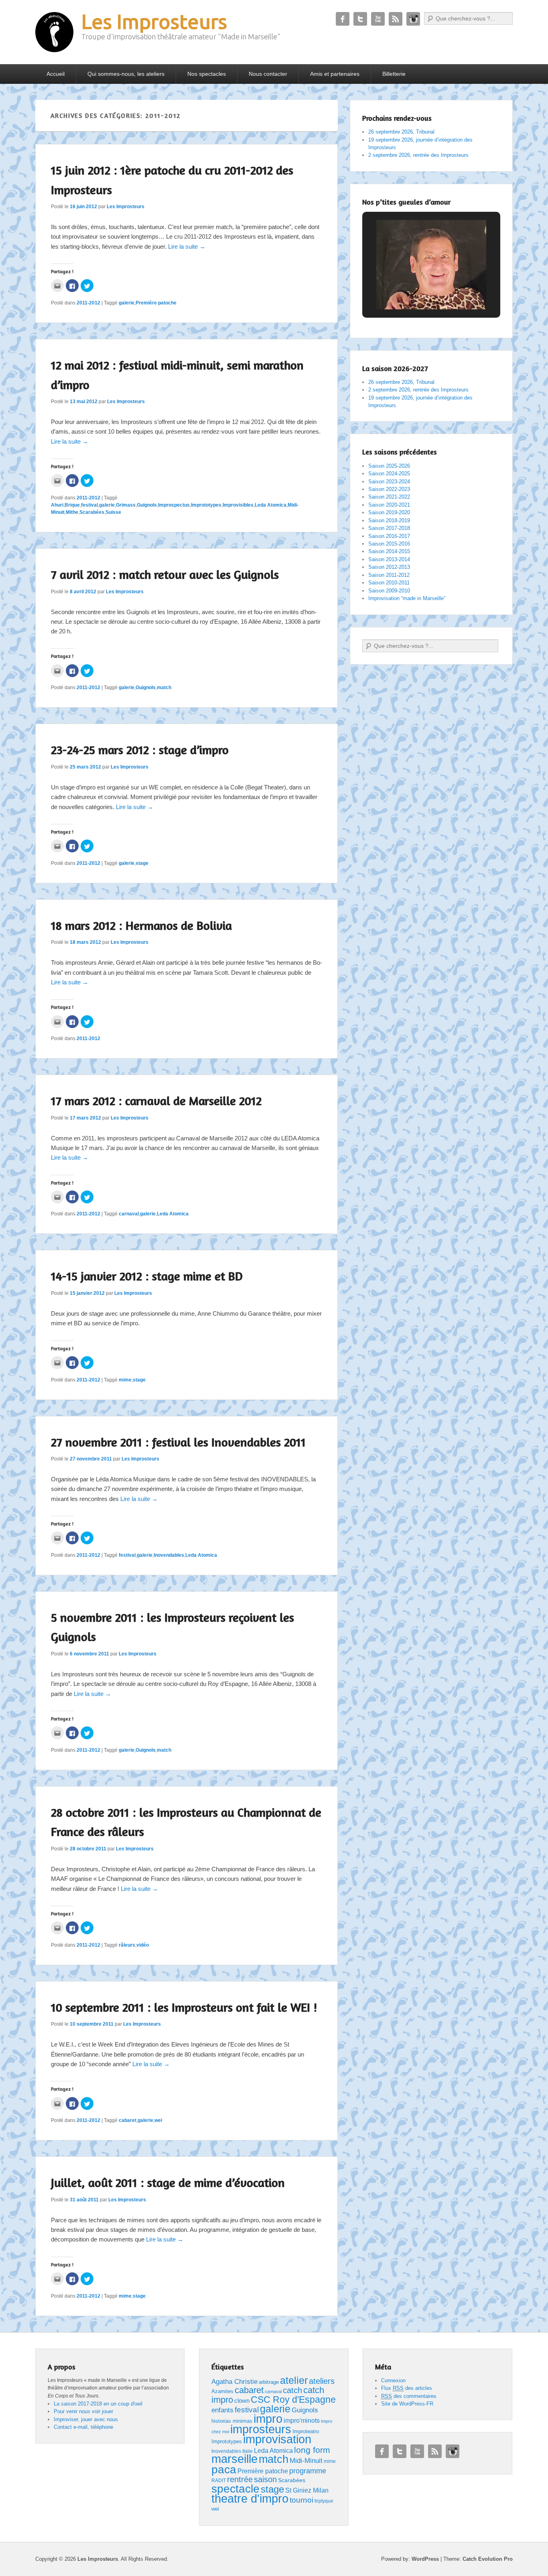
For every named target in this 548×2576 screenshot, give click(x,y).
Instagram (413, 19)
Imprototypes (206, 505)
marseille (234, 2459)
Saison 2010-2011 (389, 583)
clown (242, 2401)
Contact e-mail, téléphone (83, 2427)
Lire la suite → (187, 246)
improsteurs (261, 2429)
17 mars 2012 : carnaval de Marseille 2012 (156, 1101)
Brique (72, 505)
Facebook (343, 19)
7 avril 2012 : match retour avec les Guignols (165, 574)
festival (89, 505)
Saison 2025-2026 (389, 466)
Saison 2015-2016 (389, 544)
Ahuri (57, 505)
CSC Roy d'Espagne (293, 2400)
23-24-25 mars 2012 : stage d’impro (140, 750)
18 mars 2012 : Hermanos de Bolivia (141, 925)
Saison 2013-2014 (389, 559)
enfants (222, 2410)
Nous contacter (268, 74)
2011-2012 (88, 303)
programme (308, 2471)
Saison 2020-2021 (389, 505)
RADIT (219, 2481)
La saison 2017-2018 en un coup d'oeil (98, 2404)
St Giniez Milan (307, 2490)
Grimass (126, 505)
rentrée (240, 2479)
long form (312, 2450)
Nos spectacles (207, 74)
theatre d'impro (250, 2499)
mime (125, 1380)
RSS (396, 19)
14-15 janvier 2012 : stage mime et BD (147, 1276)
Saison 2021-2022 (389, 497)
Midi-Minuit (306, 2461)
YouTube (378, 19)
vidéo (143, 1945)
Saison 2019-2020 (389, 512)
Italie (248, 2451)
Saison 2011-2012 (389, 575)
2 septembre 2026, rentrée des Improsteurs (418, 155)
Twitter (360, 19)
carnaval (129, 1214)
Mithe (72, 512)
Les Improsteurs (154, 21)
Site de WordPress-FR (407, 2404)
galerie (127, 303)
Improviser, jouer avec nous (86, 2419)
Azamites (222, 2391)
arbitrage (269, 2382)
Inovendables (169, 1555)
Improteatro (306, 2431)
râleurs (127, 1945)
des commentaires (409, 2396)
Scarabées (92, 512)
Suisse (113, 512)
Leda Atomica (271, 505)
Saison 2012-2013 (389, 567)
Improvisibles (238, 505)
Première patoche (156, 303)
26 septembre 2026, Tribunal (401, 132)
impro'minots (302, 2420)
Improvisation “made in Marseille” (407, 598)
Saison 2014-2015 (389, 551)
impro (268, 2419)
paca (224, 2469)
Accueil (56, 74)
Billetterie (394, 74)
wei (158, 2120)
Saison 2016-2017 (389, 536)
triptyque (324, 2501)
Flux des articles (407, 2388)
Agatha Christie (234, 2381)
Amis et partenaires (335, 74)
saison (265, 2479)
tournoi (301, 2500)
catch (292, 2390)
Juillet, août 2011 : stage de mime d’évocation (168, 2183)
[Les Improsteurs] (54, 32)
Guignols (147, 505)
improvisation (277, 2439)
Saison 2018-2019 (389, 520)
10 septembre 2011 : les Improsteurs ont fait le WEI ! (184, 2007)
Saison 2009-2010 (389, 591)
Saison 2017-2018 (389, 528)
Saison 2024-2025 (389, 474)
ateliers (322, 2381)
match (164, 688)
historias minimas (232, 2421)
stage (142, 863)
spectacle (235, 2489)
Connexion (393, 2380)
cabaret (128, 2120)
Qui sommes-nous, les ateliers (126, 74)
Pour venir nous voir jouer (83, 2411)
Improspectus (174, 505)
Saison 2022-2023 (389, 489)
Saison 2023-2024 (389, 482)
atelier (294, 2380)
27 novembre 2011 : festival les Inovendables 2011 (178, 1442)
